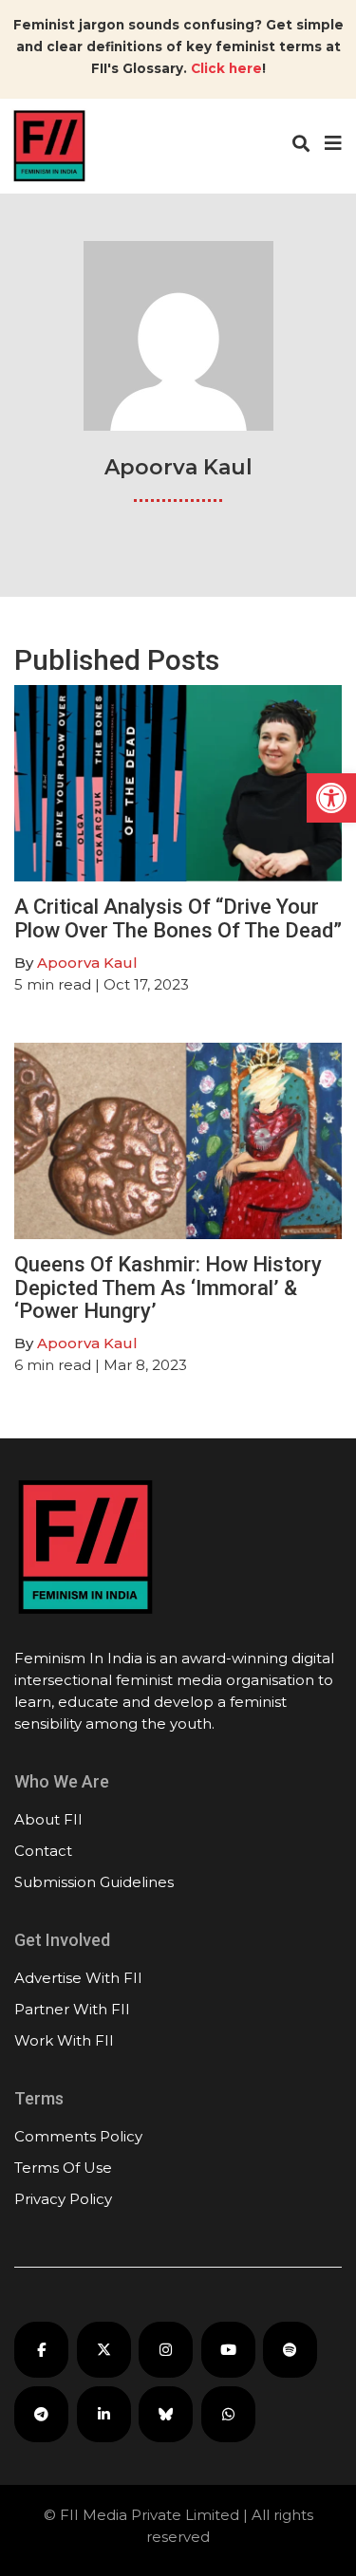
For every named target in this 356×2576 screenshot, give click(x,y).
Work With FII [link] (64, 2040)
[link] (331, 798)
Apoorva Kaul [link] (87, 963)
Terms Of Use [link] (63, 2168)
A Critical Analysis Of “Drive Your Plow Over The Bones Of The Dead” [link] (178, 918)
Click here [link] (226, 68)
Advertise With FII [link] (78, 1978)
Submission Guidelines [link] (94, 1882)
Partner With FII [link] (72, 2009)
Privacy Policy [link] (63, 2199)
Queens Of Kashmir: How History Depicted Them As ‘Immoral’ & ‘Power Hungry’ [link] (168, 1287)
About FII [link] (48, 1819)
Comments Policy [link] (78, 2136)
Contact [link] (43, 1851)
